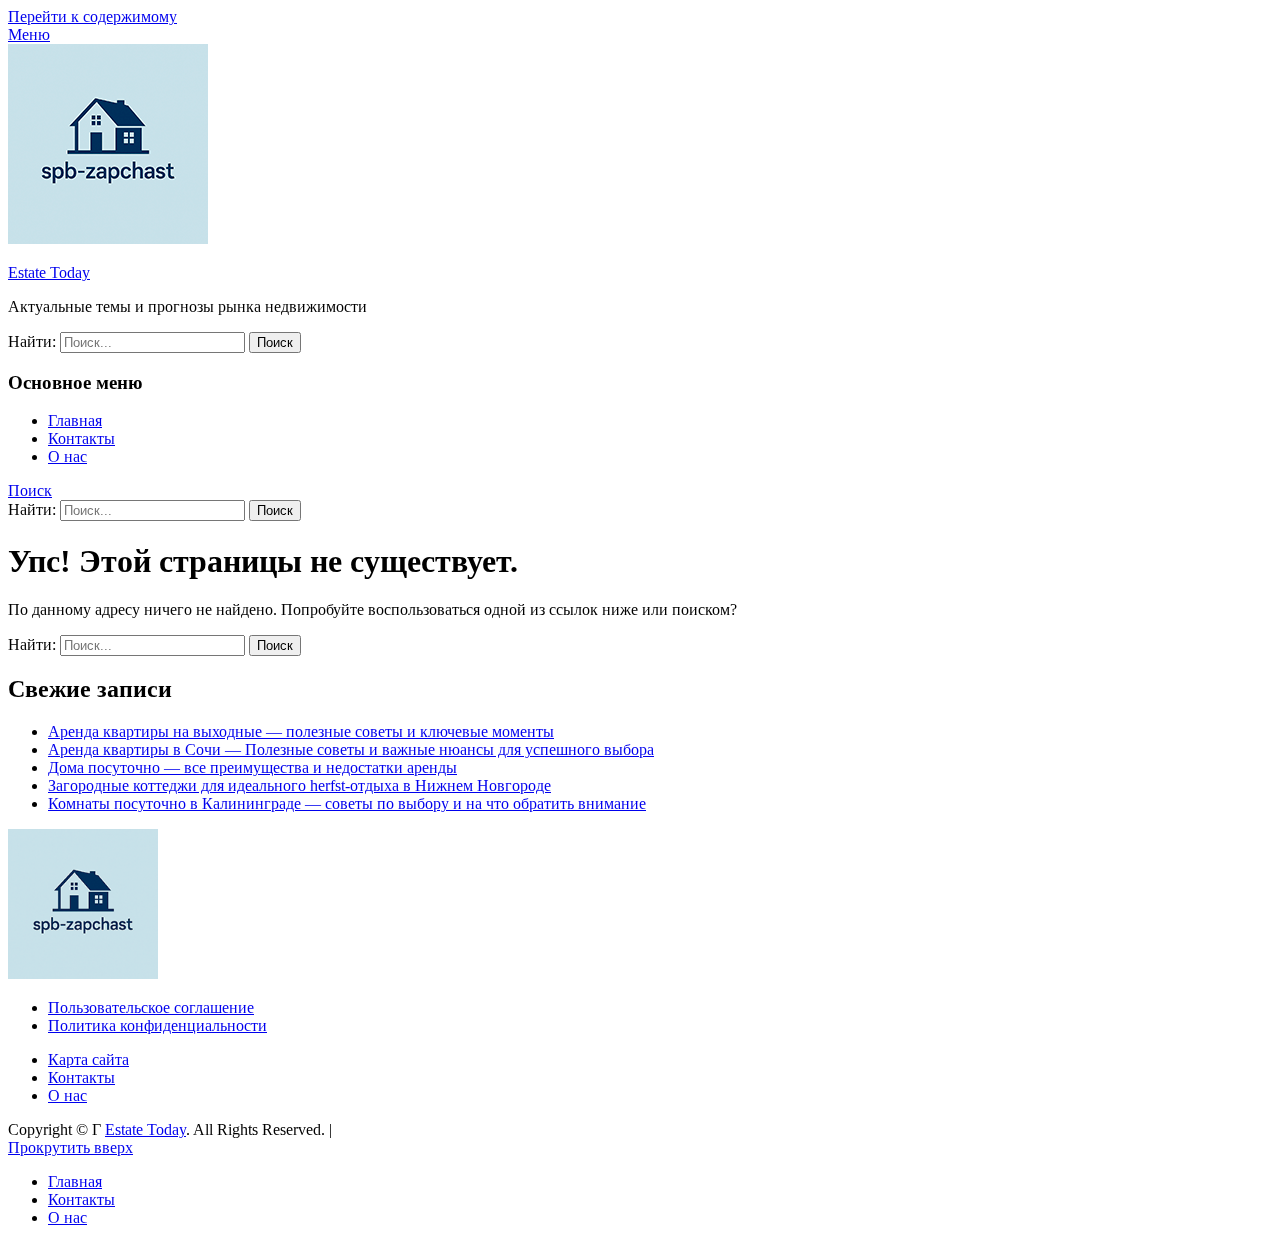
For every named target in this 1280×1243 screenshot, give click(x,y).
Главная (75, 420)
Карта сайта (88, 1059)
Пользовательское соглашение (151, 1007)
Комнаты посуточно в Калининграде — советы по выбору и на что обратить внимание (347, 803)
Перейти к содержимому (92, 16)
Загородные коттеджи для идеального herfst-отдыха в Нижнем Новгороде (299, 785)
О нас (67, 456)
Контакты (81, 438)
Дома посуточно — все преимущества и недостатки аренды (252, 767)
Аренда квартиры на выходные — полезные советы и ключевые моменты (301, 731)
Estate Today (49, 272)
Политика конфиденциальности (157, 1025)
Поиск (30, 490)
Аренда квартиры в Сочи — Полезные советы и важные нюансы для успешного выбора (351, 749)
